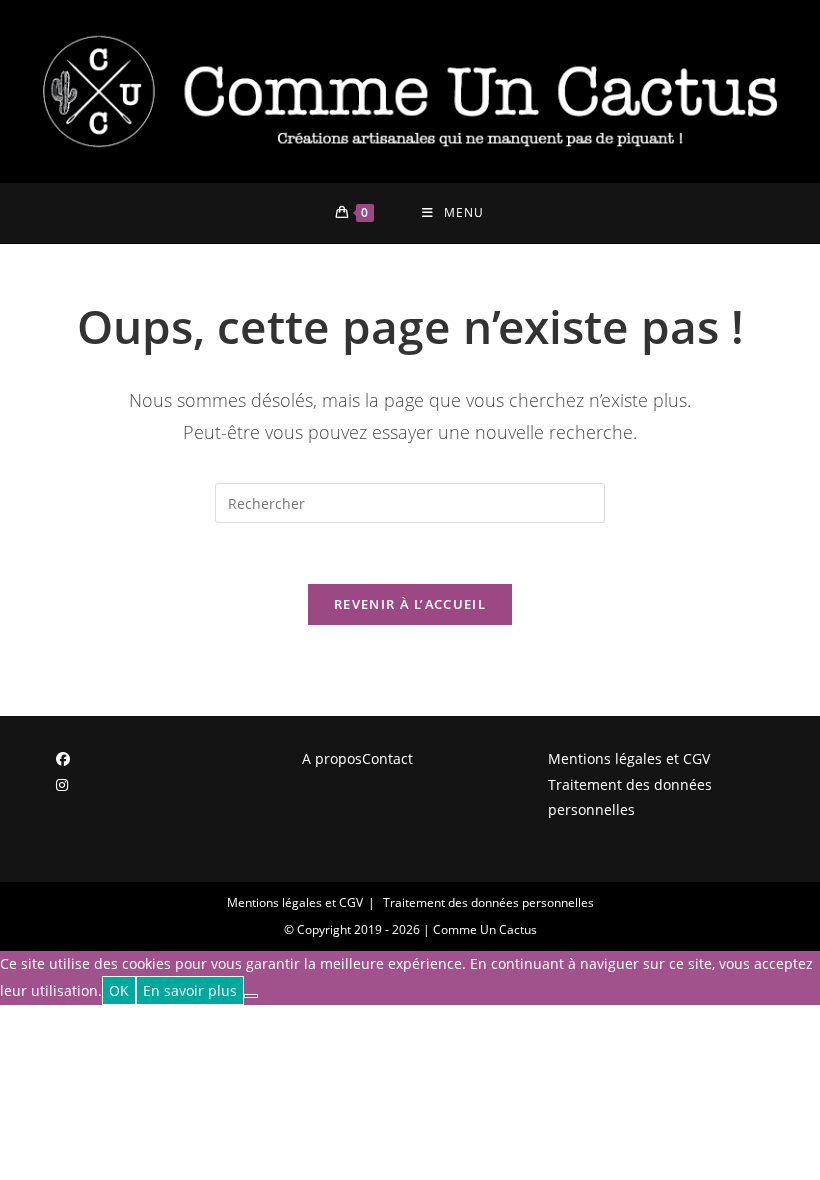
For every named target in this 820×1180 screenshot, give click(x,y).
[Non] (251, 996)
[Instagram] (62, 784)
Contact (387, 758)
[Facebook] (63, 758)
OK (119, 990)
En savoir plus (190, 990)
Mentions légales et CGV (629, 758)
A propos (332, 758)
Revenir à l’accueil (410, 604)
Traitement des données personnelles (630, 797)
